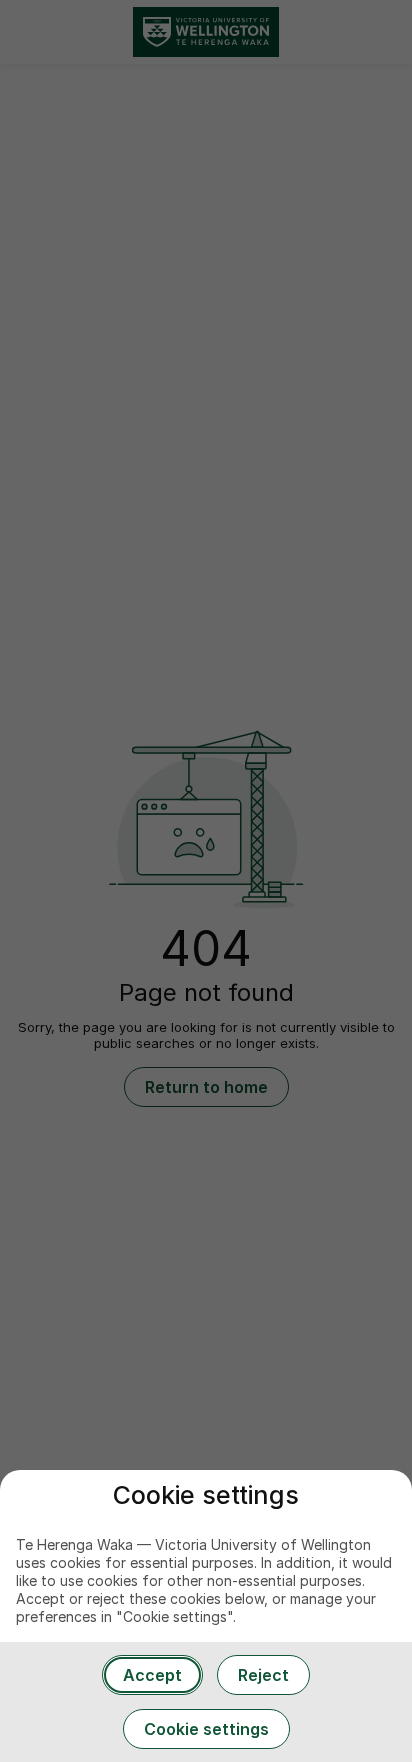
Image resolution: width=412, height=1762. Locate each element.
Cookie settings (206, 1729)
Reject (263, 1675)
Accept (152, 1675)
